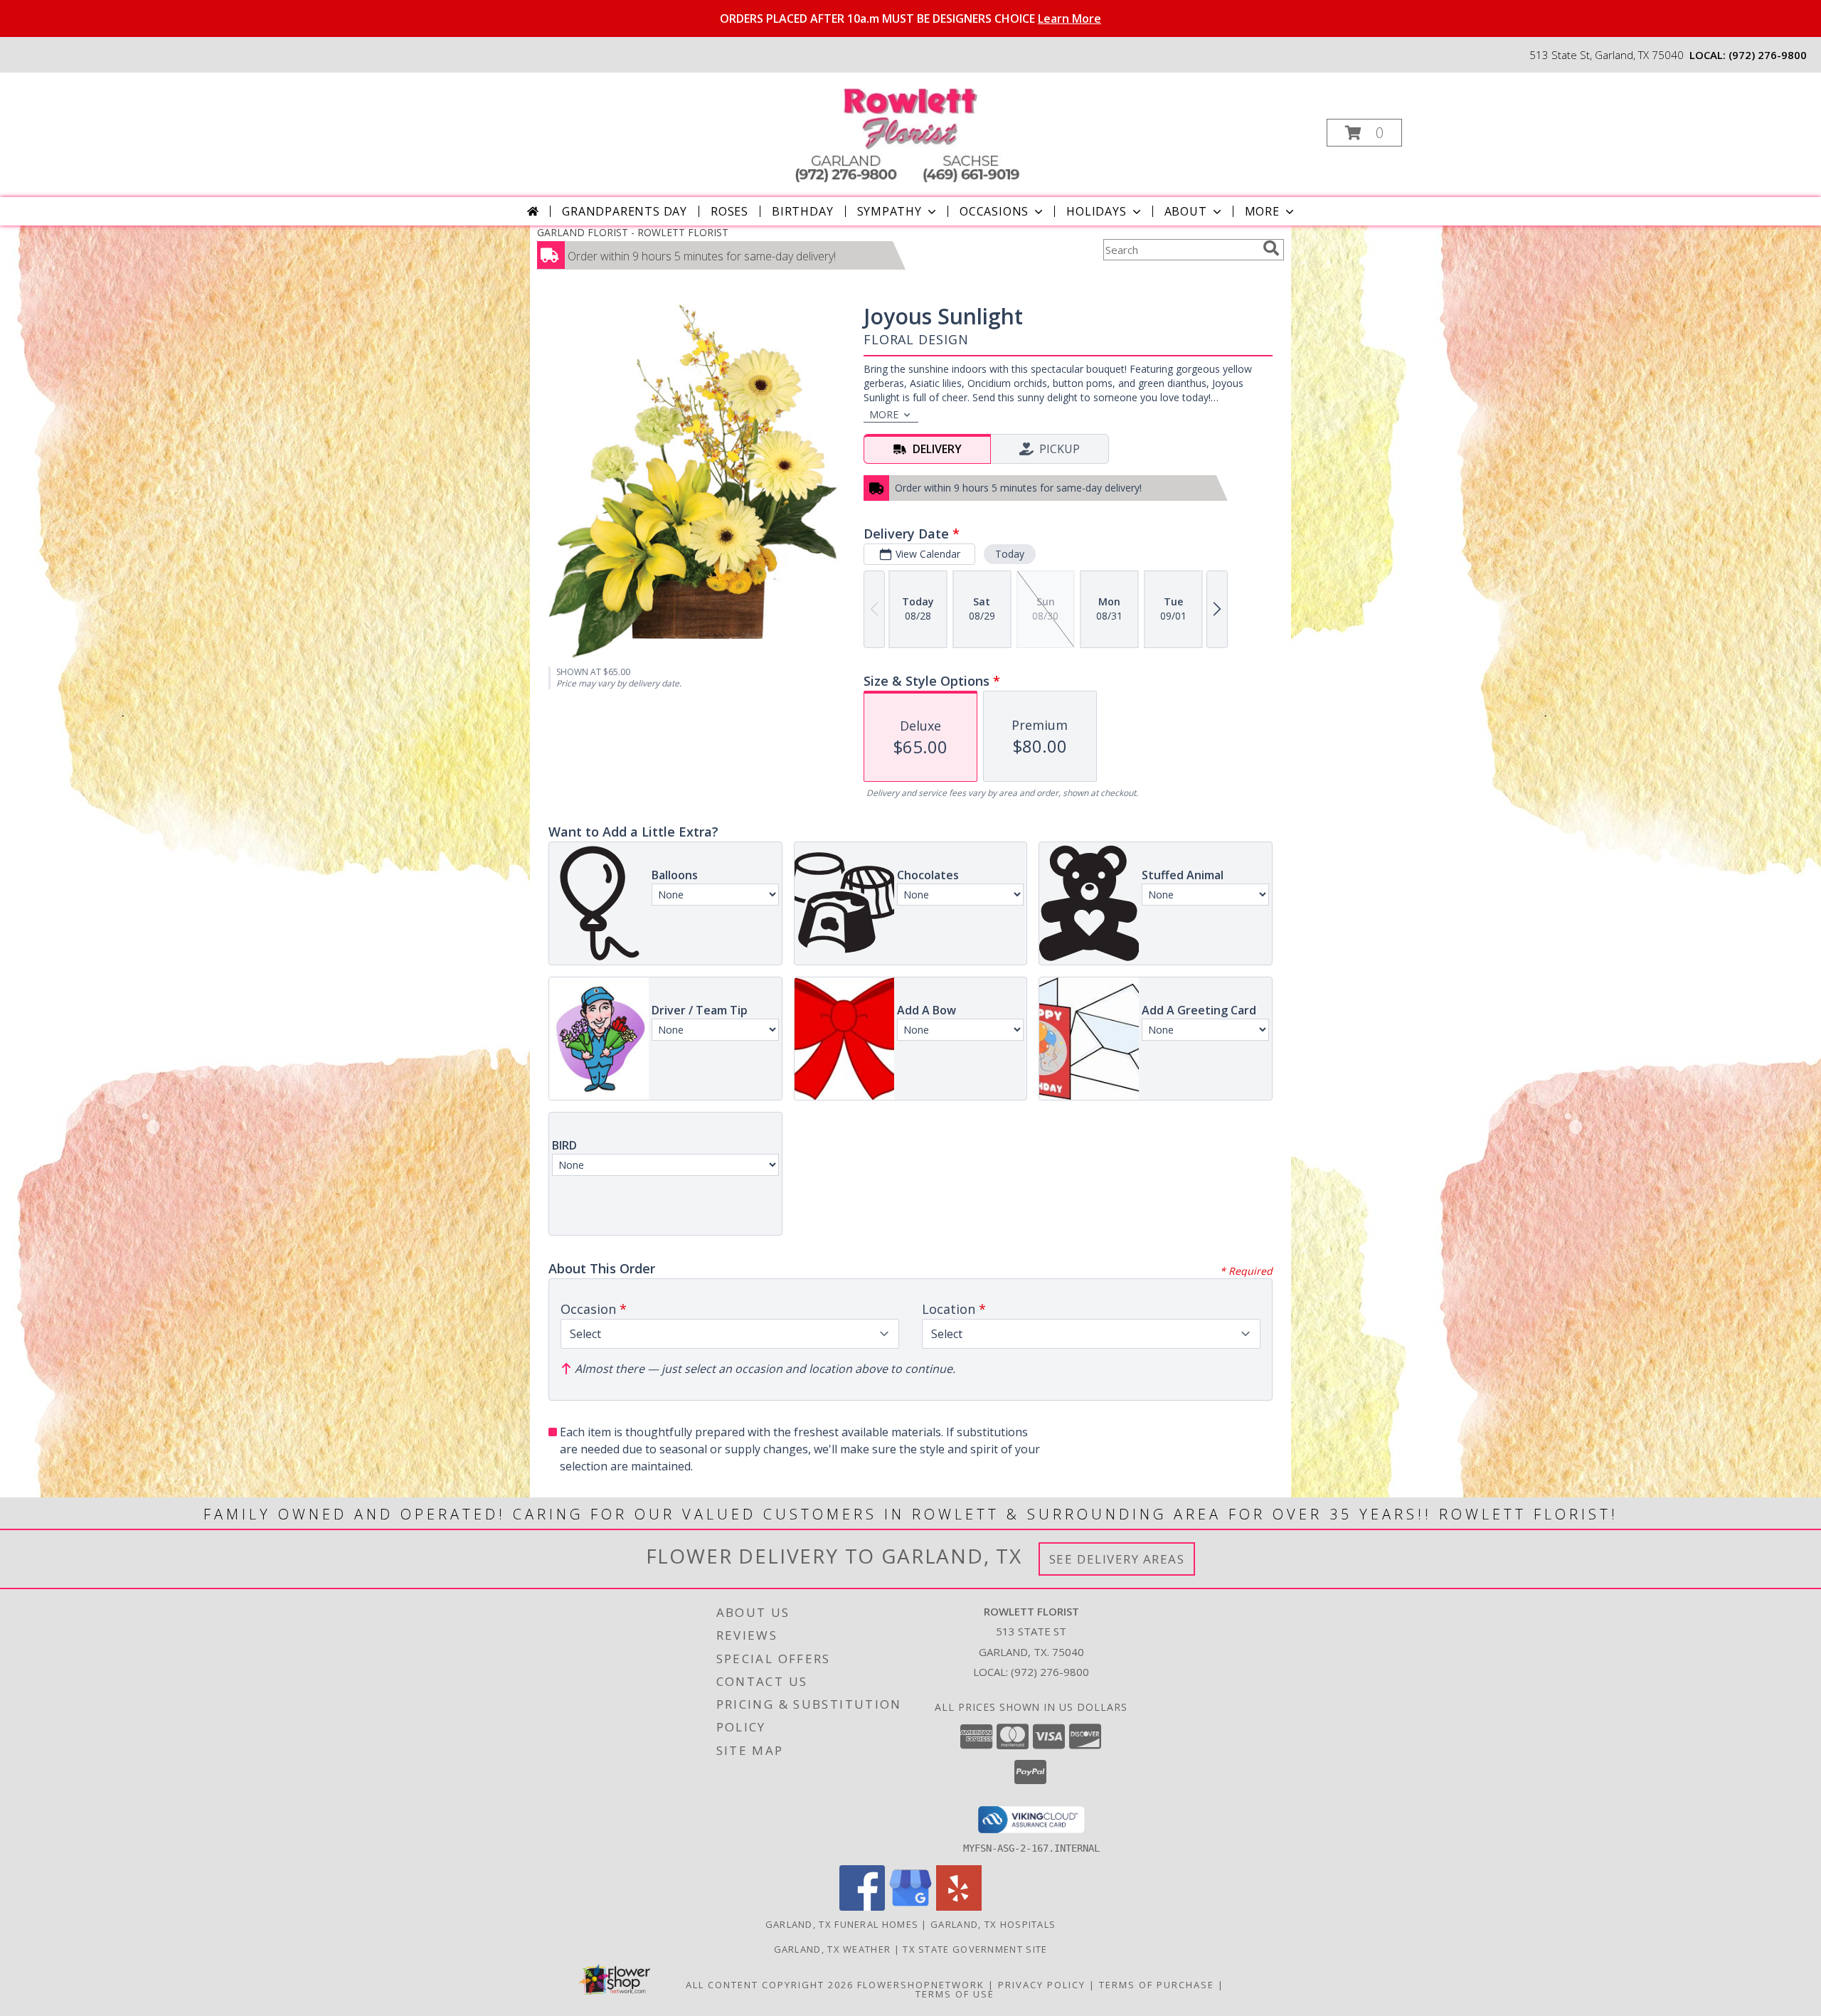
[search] (1271, 248)
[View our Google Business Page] (910, 1907)
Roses (729, 211)
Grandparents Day (625, 211)
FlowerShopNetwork (921, 1985)
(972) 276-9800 (1768, 55)
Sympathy (890, 211)
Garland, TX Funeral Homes (842, 1924)
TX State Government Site (975, 1949)
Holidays (1096, 211)
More (1262, 211)
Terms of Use (955, 1994)
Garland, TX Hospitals (993, 1924)
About (1186, 211)
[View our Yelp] (959, 1907)
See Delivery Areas (1117, 1559)
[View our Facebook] (862, 1907)
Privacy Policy (1042, 1985)
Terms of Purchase (1157, 1985)
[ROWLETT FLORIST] (909, 128)
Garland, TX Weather (833, 1949)
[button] (1364, 133)
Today (1010, 554)
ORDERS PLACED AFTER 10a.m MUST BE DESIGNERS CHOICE (910, 18)
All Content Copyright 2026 (770, 1985)
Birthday (802, 211)
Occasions (994, 211)
